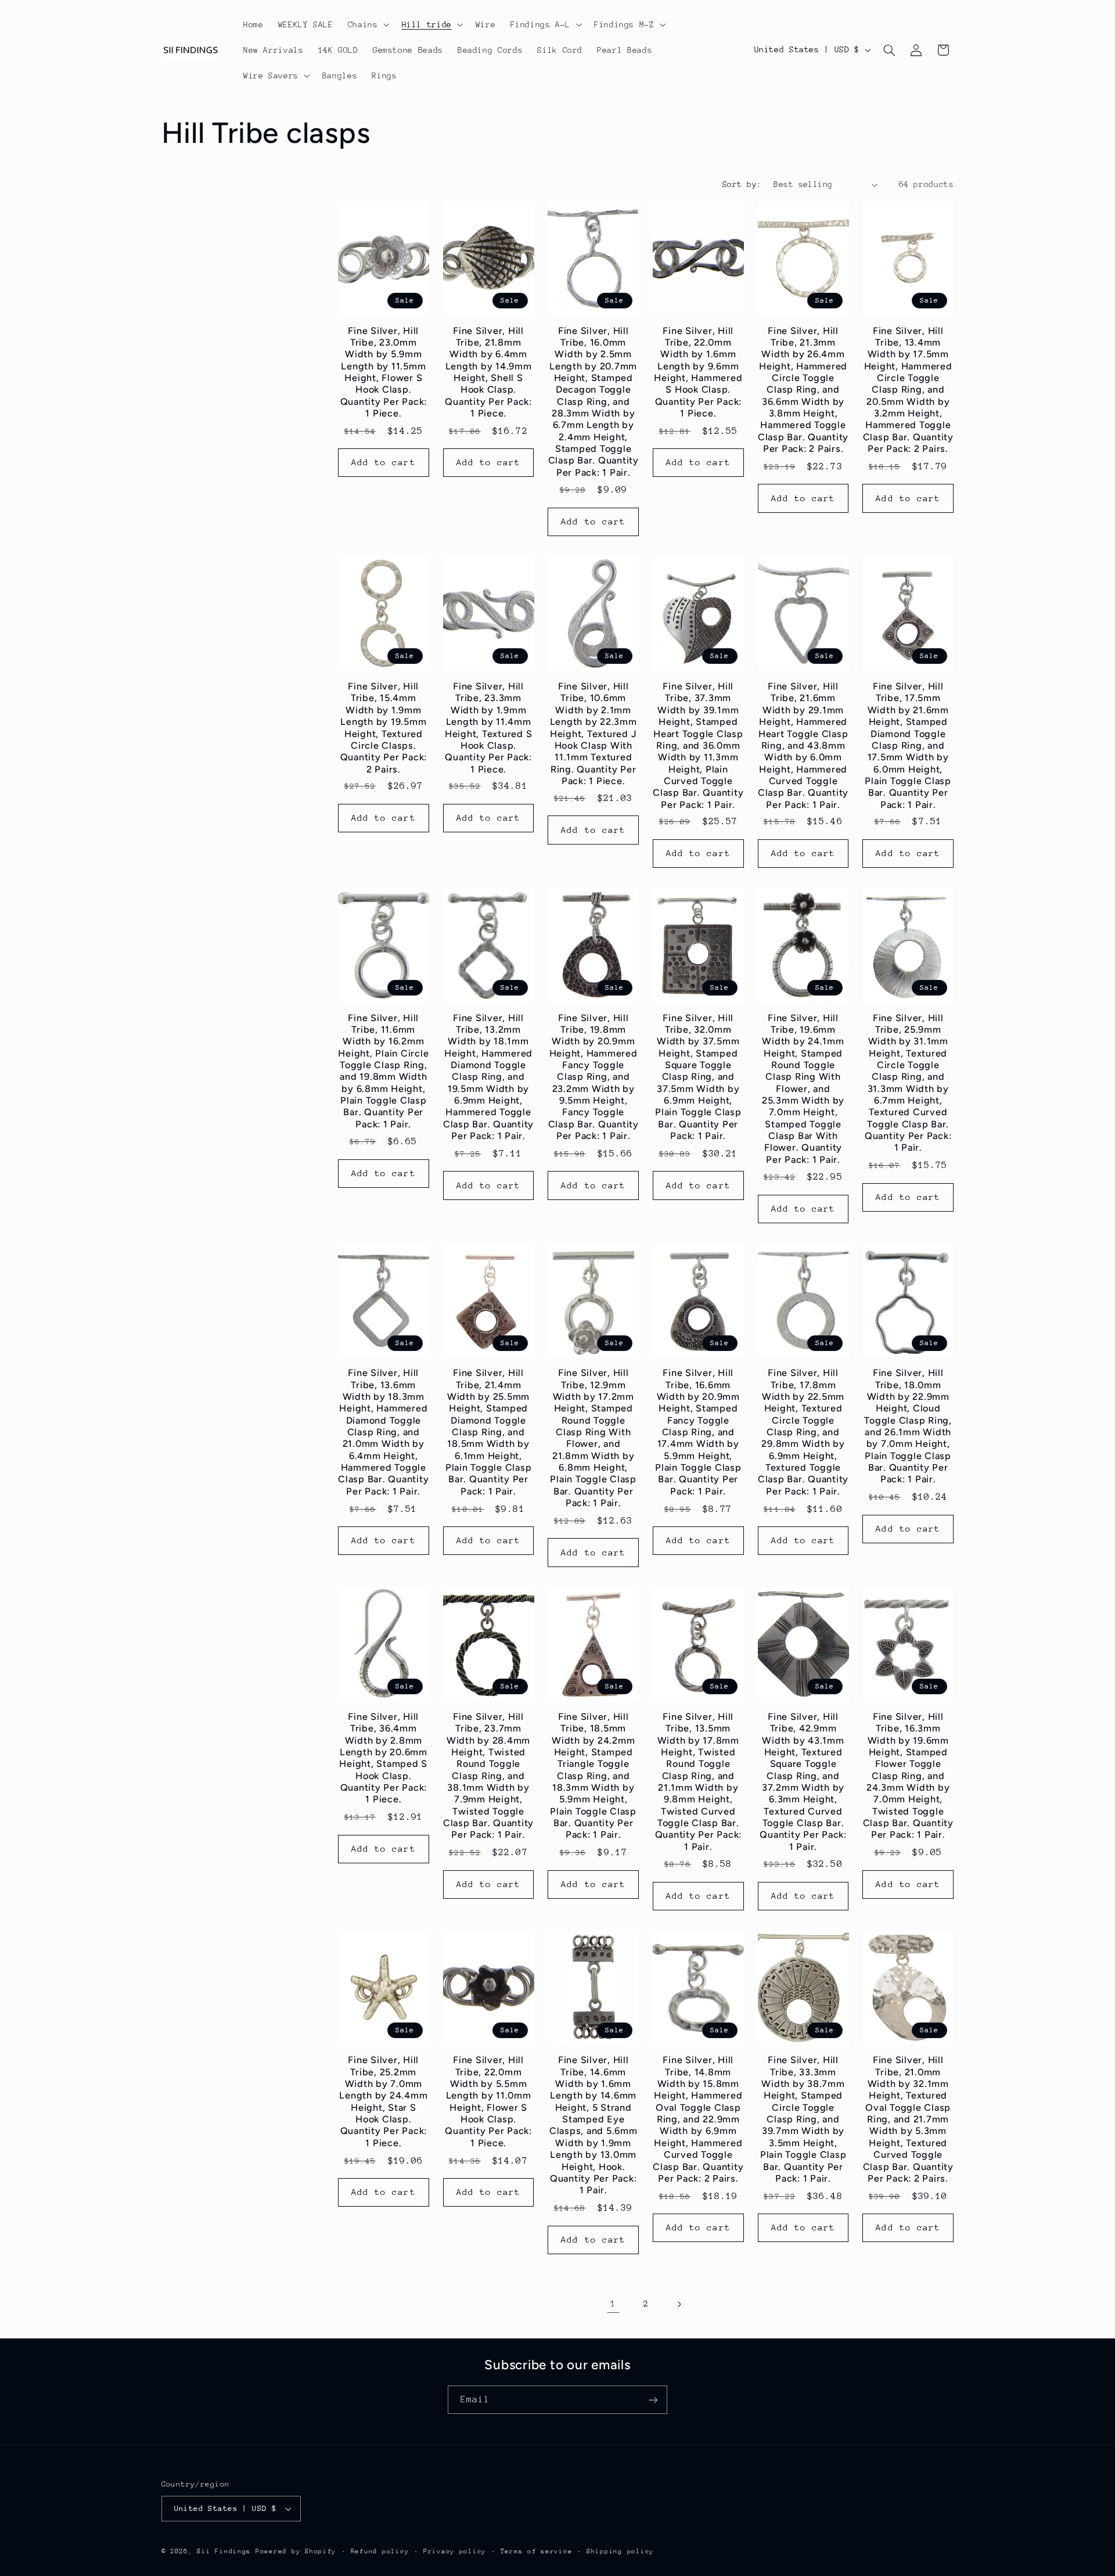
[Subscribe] (653, 2400)
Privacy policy (455, 2551)
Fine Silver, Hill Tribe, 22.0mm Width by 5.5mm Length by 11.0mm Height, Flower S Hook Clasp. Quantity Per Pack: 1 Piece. (488, 2101)
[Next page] (679, 2304)
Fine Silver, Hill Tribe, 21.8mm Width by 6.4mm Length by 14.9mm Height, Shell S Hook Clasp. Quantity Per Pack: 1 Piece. (488, 372)
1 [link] (613, 2304)
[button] (367, 24)
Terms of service (537, 2551)
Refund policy (380, 2551)
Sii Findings (224, 2551)
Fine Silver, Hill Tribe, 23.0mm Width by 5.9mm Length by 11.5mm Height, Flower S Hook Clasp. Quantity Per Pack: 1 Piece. (384, 372)
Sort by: (742, 184)
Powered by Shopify (296, 2551)
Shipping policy (620, 2551)
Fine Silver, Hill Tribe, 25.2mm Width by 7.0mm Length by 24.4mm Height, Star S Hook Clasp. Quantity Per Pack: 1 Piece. (383, 2101)
